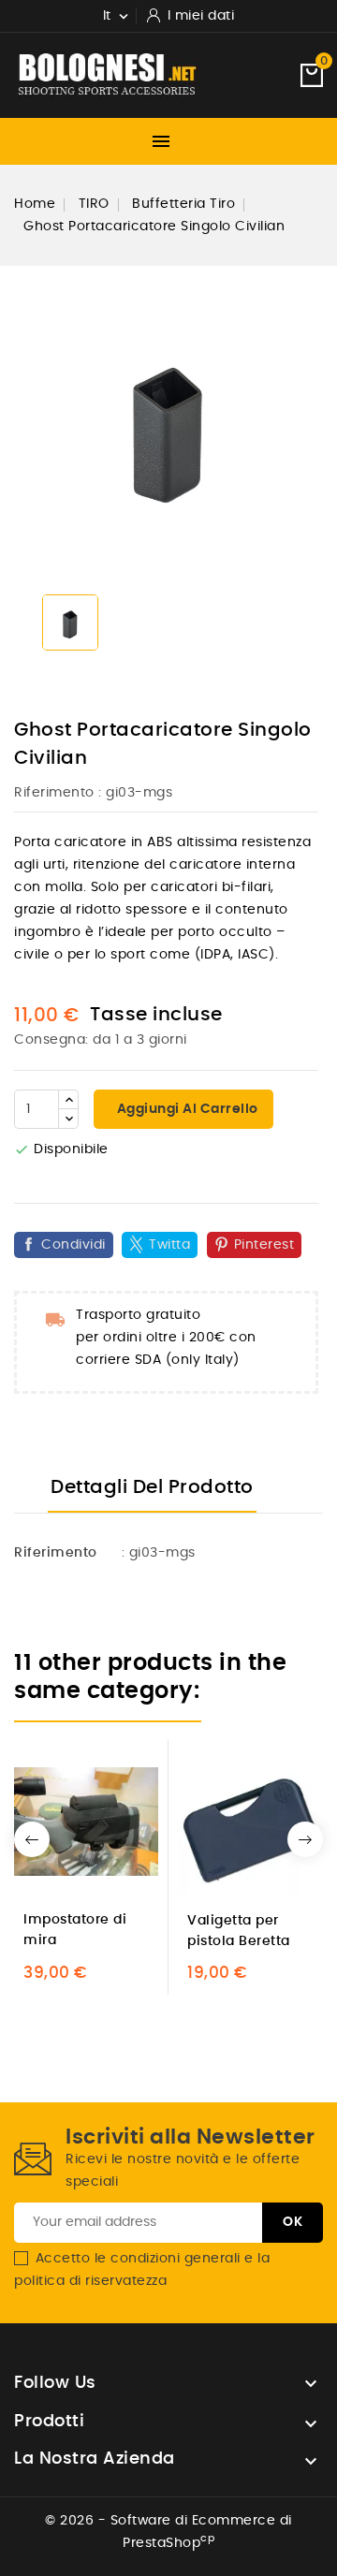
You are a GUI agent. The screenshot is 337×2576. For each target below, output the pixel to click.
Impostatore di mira (75, 1930)
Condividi (73, 1245)
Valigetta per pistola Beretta (239, 1931)
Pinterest (264, 1245)
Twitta (169, 1245)
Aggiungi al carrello (186, 1109)
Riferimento (54, 793)
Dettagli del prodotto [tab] (152, 1487)
